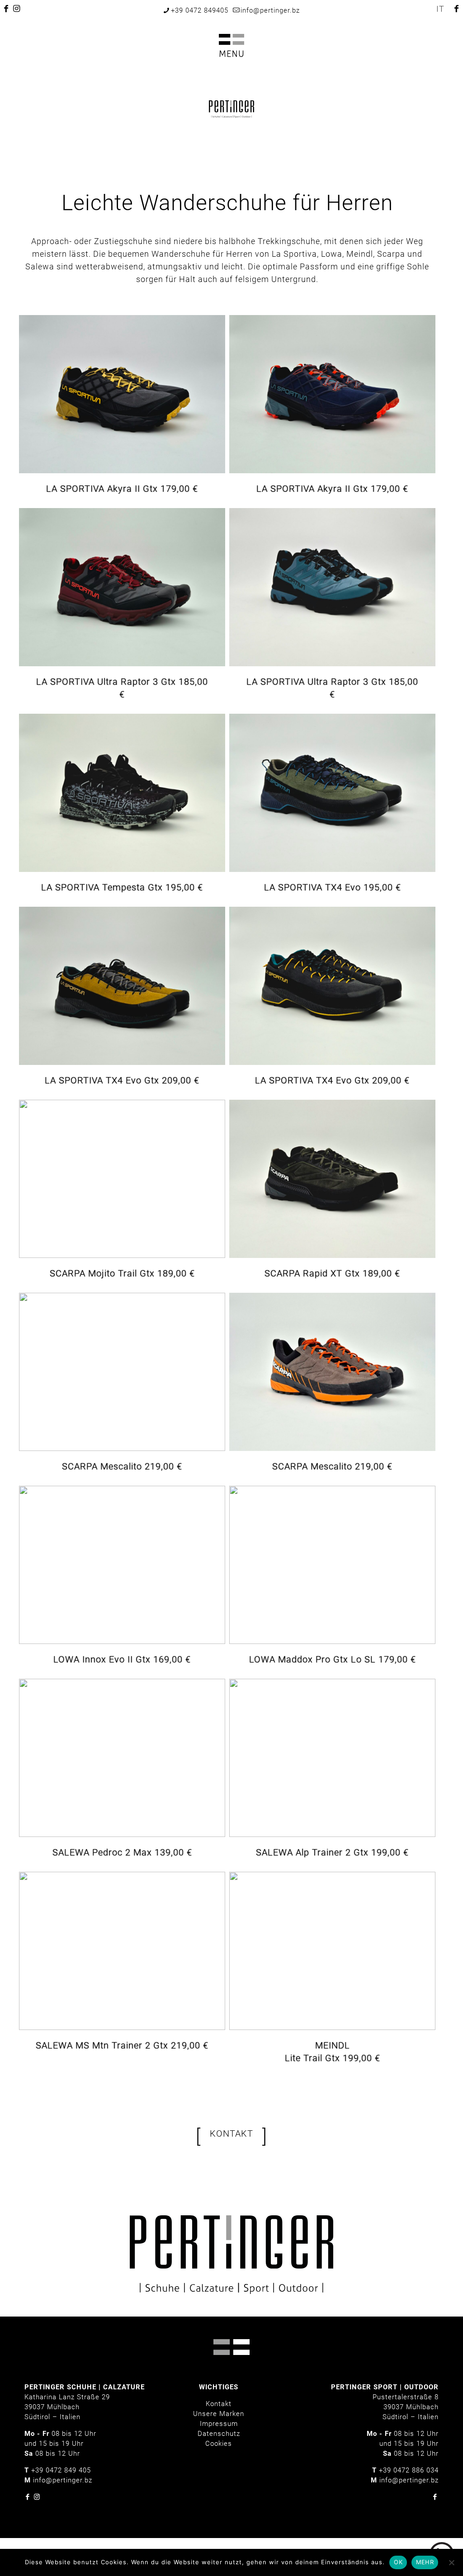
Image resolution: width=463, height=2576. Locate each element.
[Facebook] (28, 2497)
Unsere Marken (219, 2414)
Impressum (219, 2424)
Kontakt (219, 2404)
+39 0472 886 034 (409, 2470)
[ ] (231, 2136)
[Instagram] (37, 2497)
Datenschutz (219, 2434)
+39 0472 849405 (200, 10)
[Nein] (452, 2562)
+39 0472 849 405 (61, 2470)
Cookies (219, 2444)
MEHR (425, 2562)
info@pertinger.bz (270, 10)
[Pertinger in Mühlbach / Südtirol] (231, 108)
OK (398, 2562)
